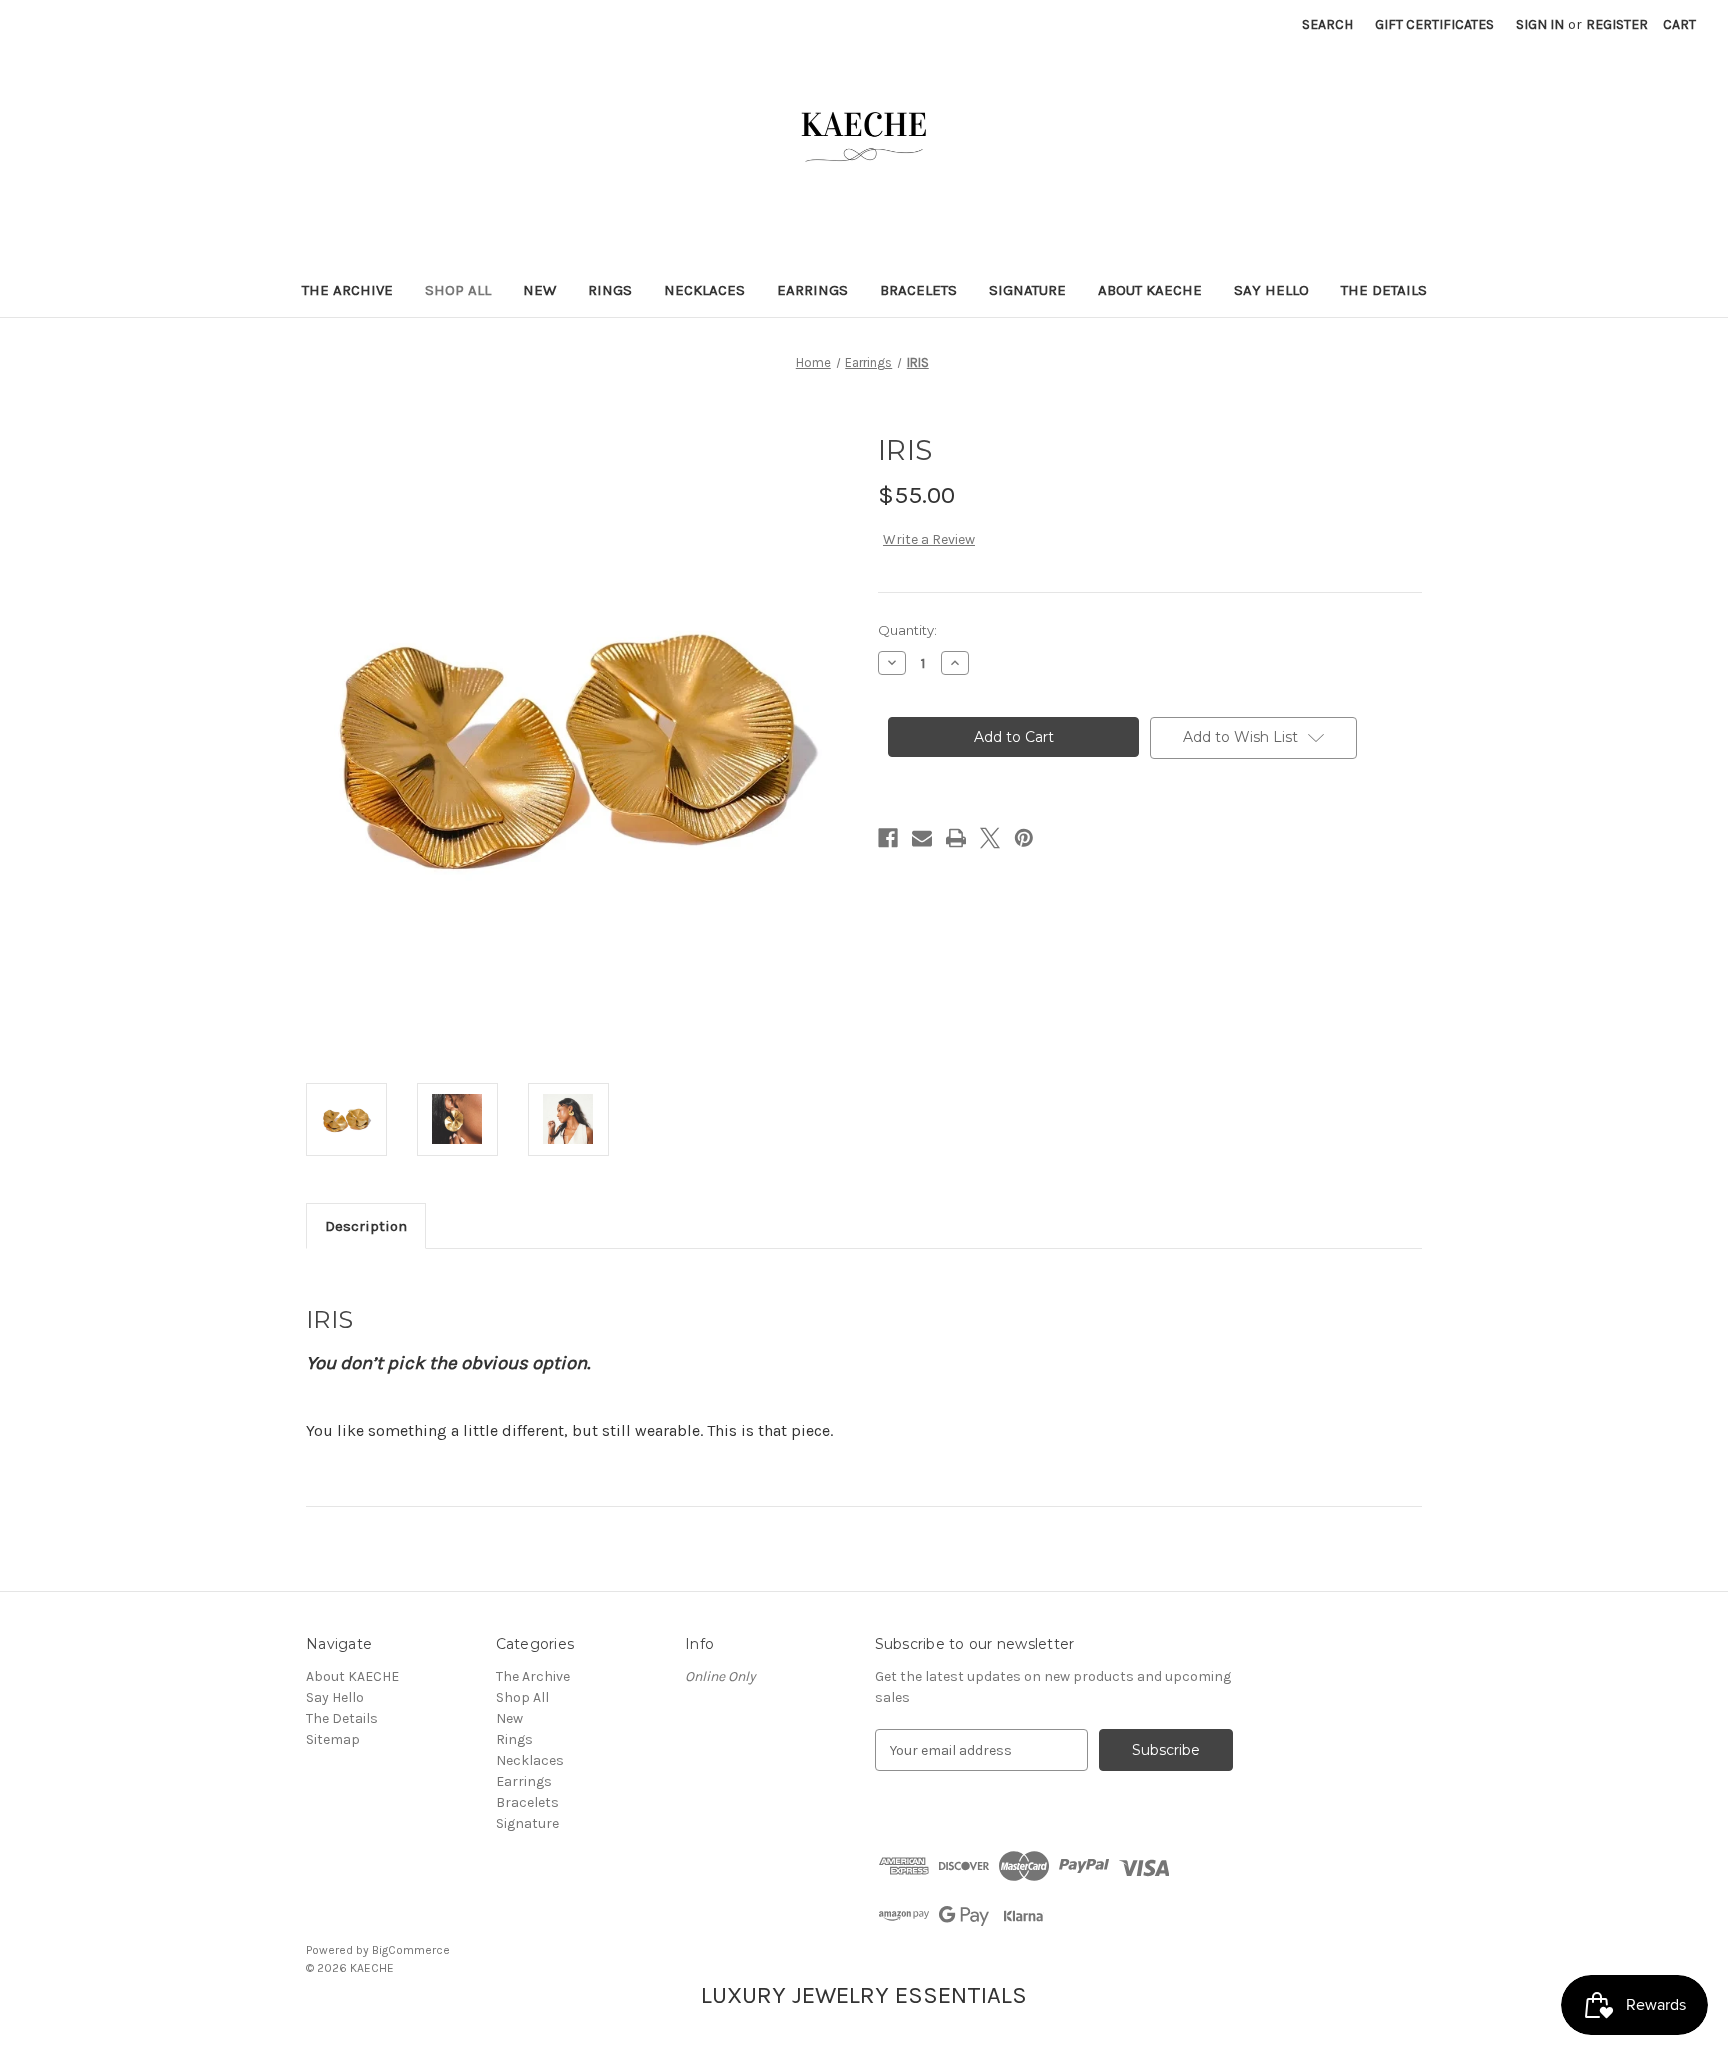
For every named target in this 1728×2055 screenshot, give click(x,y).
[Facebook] (888, 838)
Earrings (812, 290)
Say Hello (1271, 290)
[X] (990, 838)
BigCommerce (411, 1950)
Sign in (1540, 24)
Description (366, 1226)
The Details (1384, 290)
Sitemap (333, 1739)
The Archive (347, 290)
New (539, 290)
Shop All (458, 290)
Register (1617, 24)
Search (1327, 24)
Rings (610, 290)
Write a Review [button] (929, 539)
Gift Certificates (1434, 24)
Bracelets (918, 290)
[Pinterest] (1024, 838)
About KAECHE (1150, 290)
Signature (1027, 290)
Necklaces (704, 290)
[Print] (956, 838)
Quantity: (907, 630)
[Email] (922, 838)
